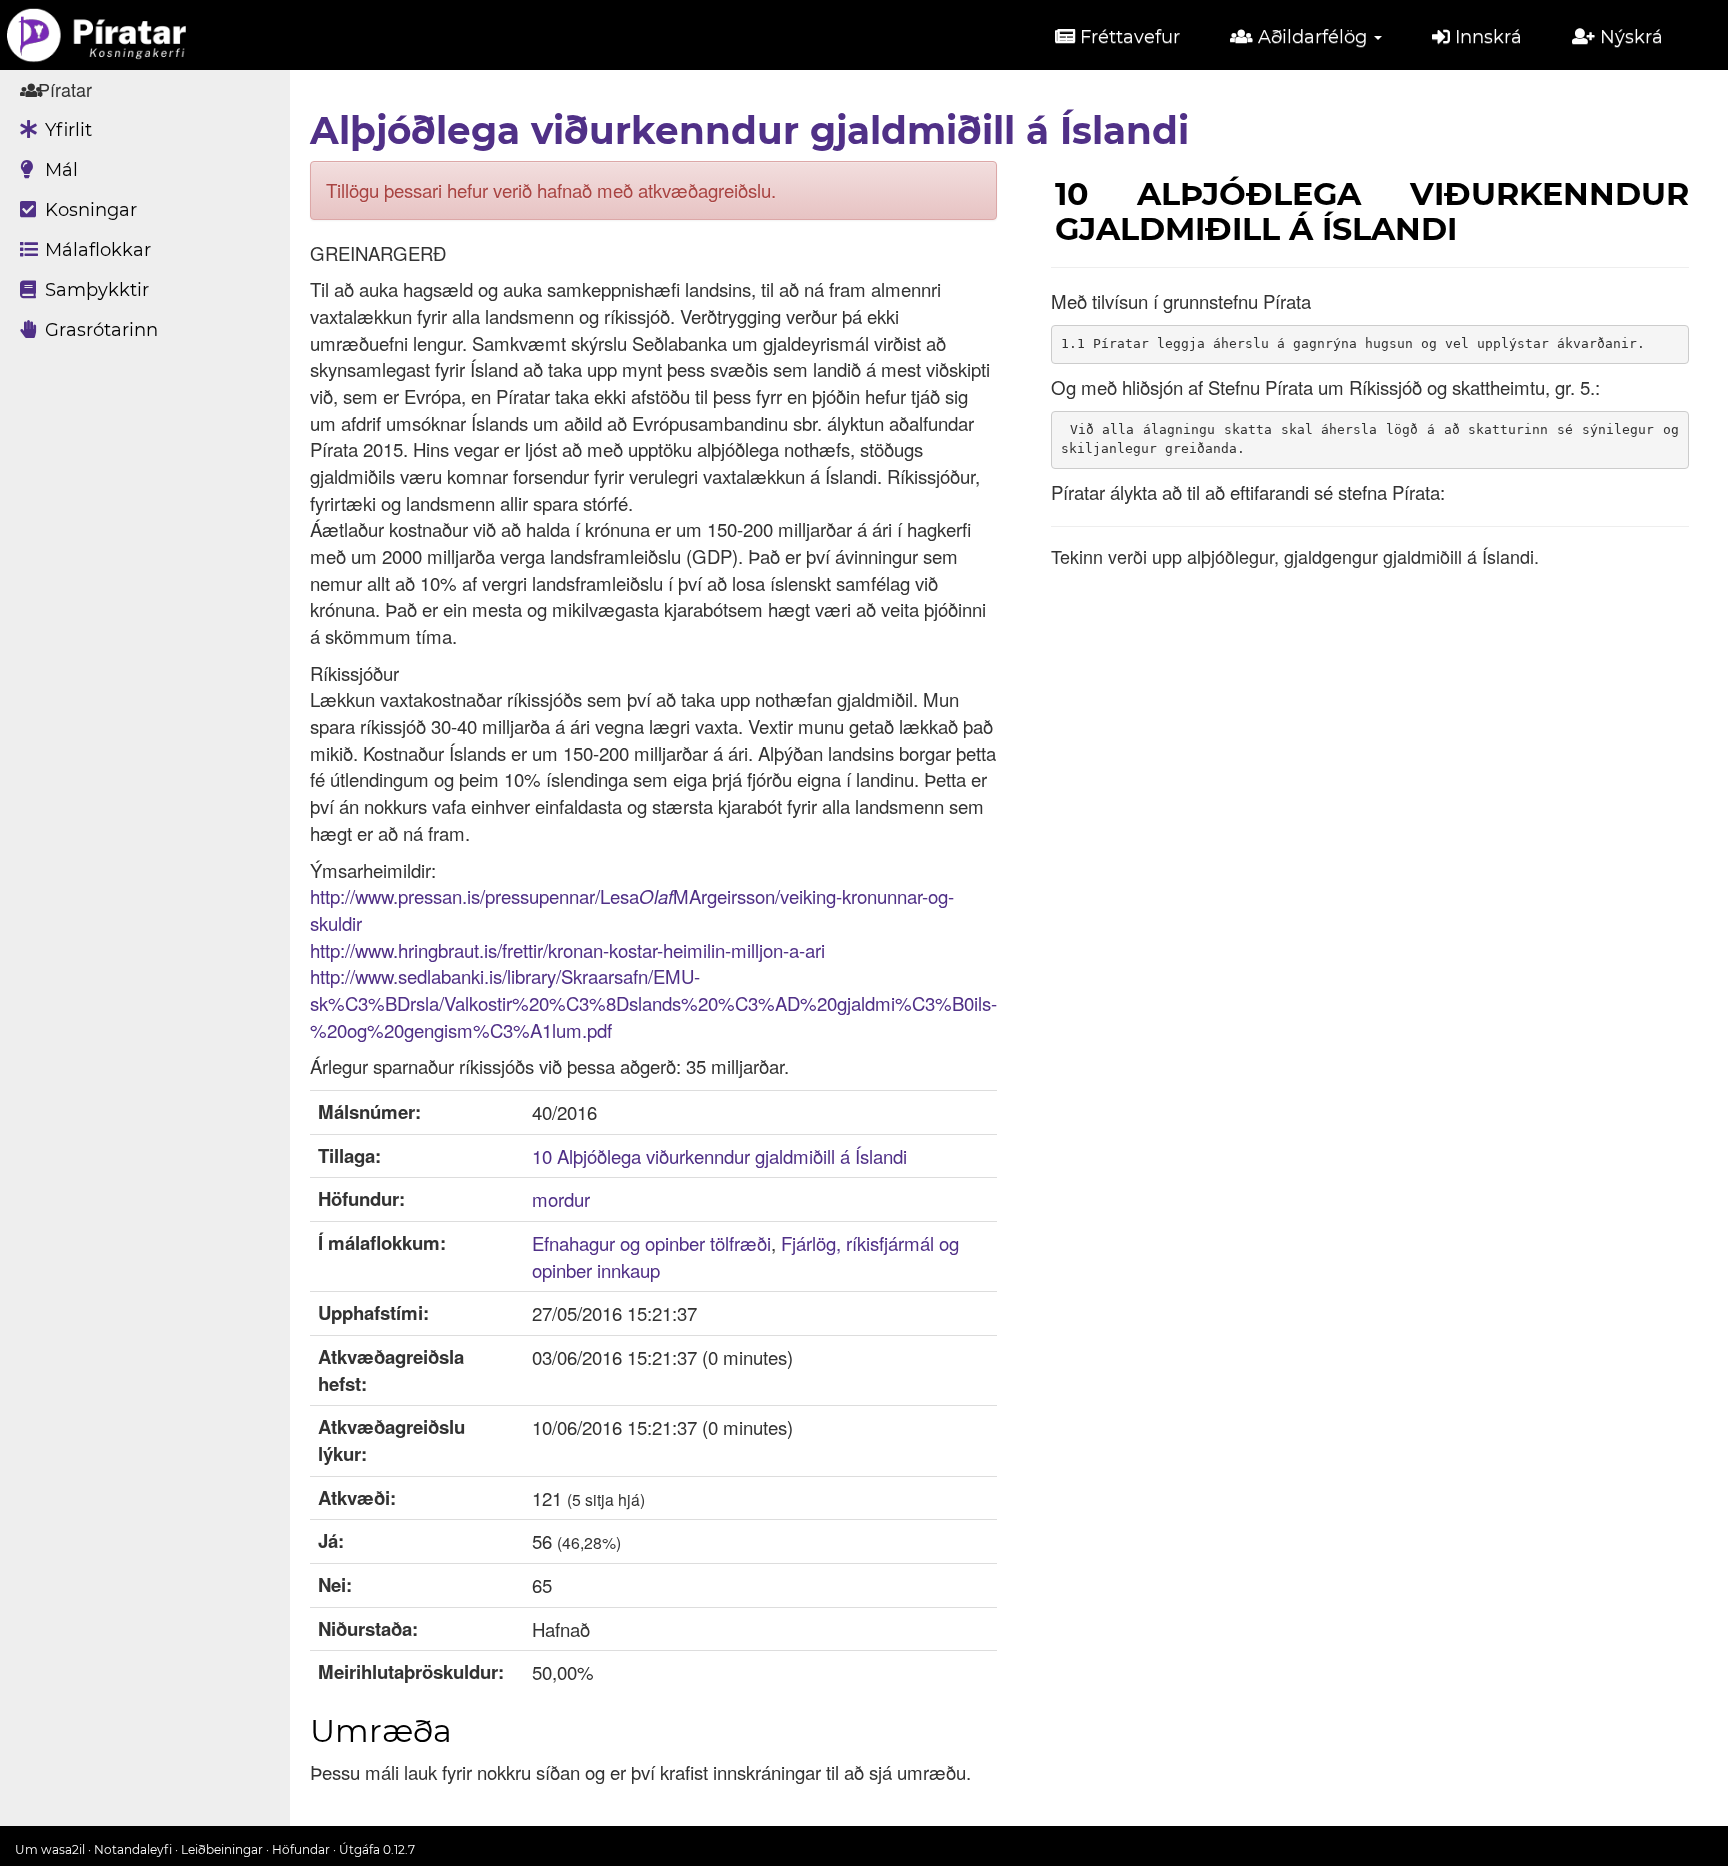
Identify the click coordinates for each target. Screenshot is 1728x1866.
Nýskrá (1629, 37)
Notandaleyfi (133, 1849)
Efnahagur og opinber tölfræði (651, 1243)
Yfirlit (66, 130)
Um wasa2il (50, 1849)
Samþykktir (94, 290)
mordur (561, 1199)
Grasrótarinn (99, 330)
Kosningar (88, 210)
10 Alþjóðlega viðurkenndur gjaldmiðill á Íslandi (719, 1156)
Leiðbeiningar (222, 1849)
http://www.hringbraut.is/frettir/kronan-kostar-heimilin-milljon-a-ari (567, 950)
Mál (59, 170)
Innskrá (1486, 37)
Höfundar (301, 1849)
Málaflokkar (95, 250)
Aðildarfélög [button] (1312, 37)
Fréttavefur (1127, 37)
